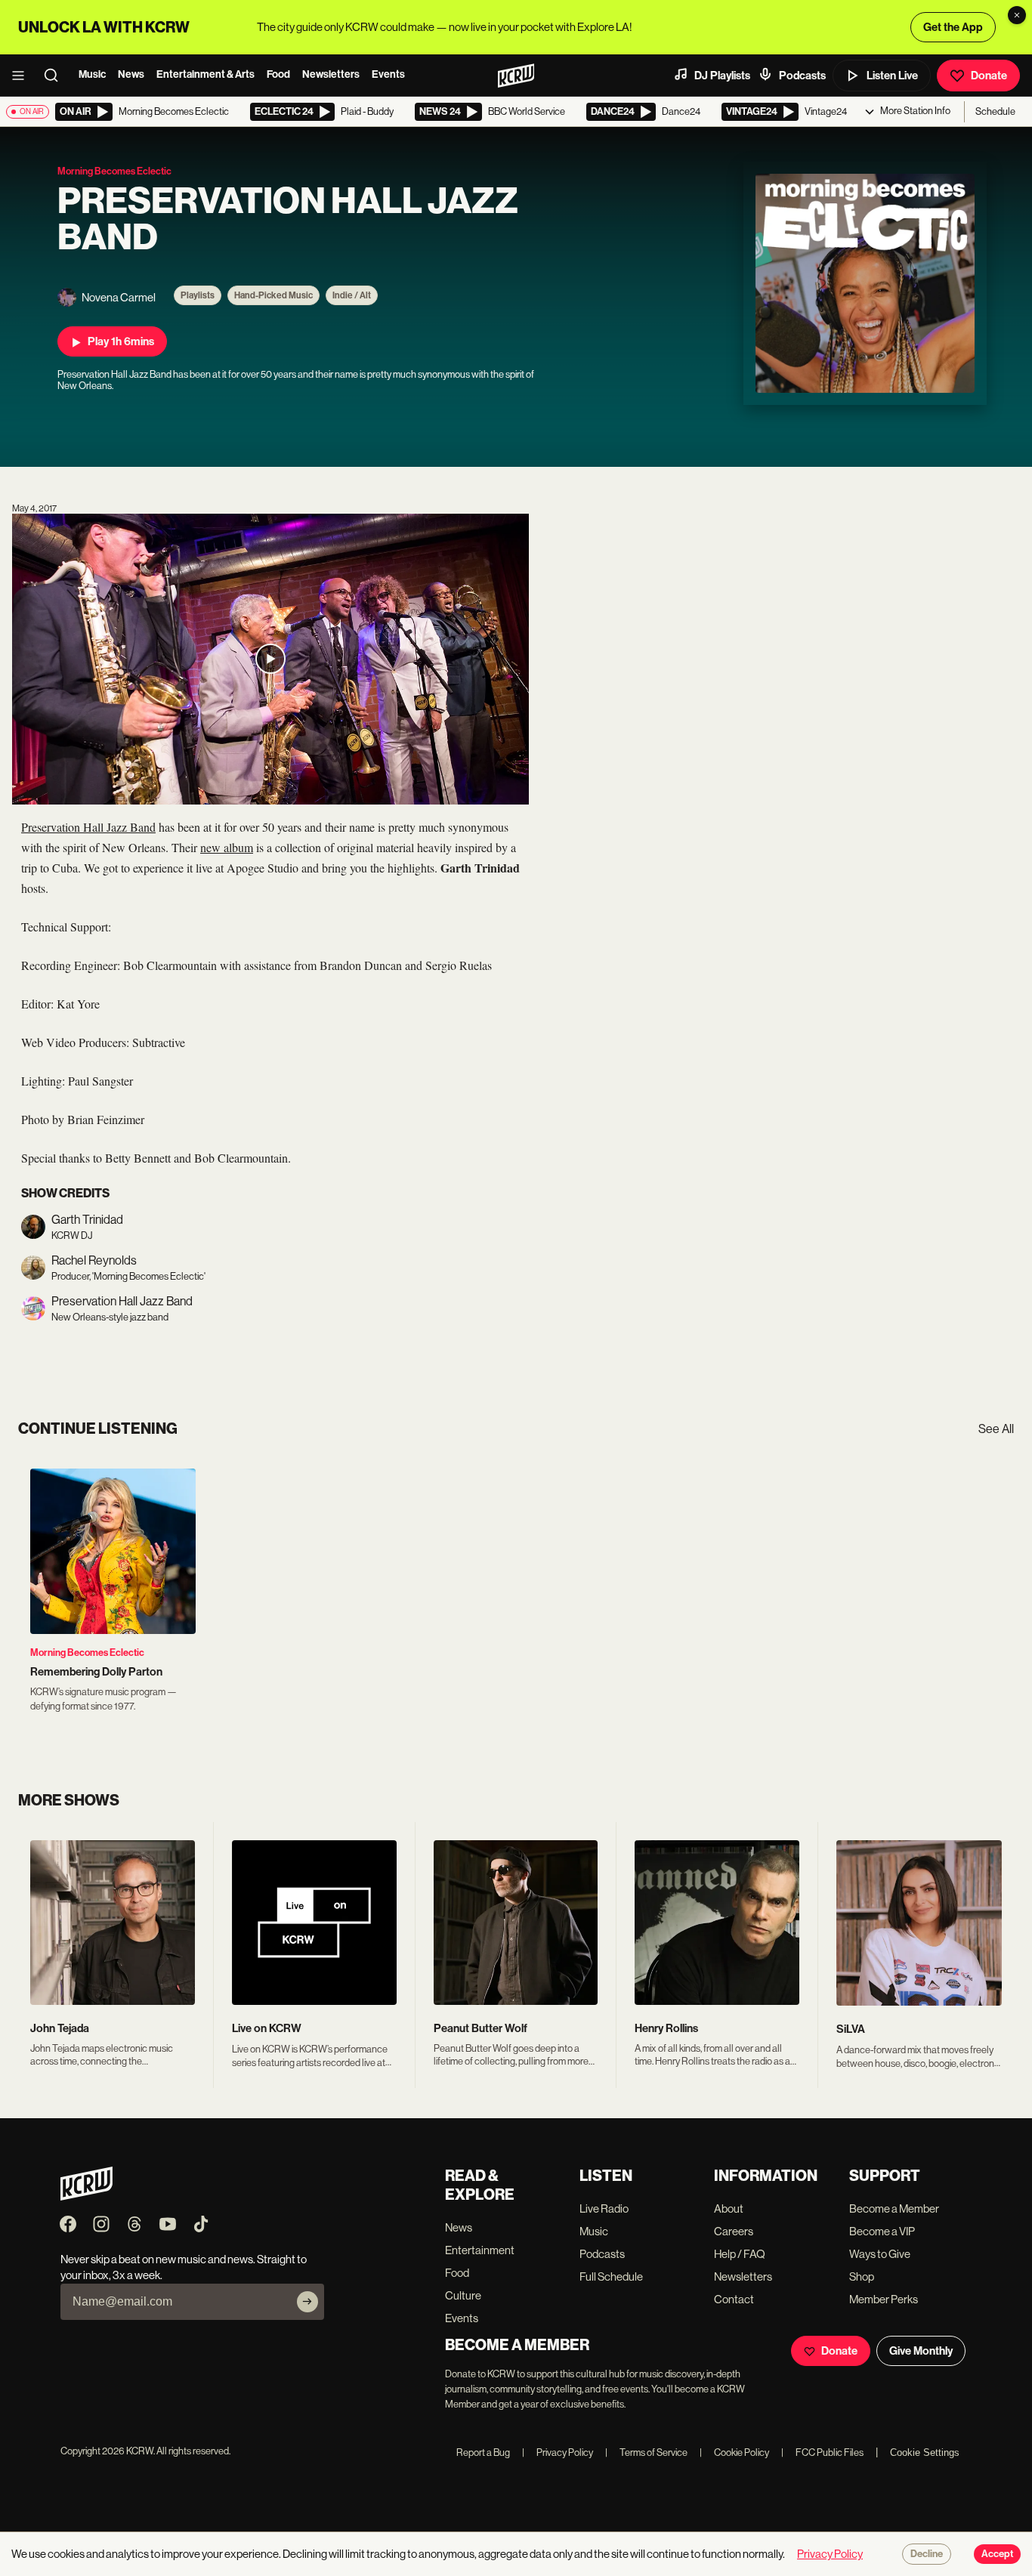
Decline (927, 2554)
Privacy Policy (558, 2452)
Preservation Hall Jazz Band (88, 827)
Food (278, 74)
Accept (997, 2554)
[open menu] (23, 76)
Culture (463, 2295)
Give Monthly (921, 2351)
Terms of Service (646, 2452)
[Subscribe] (307, 2302)
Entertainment (480, 2250)
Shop (862, 2276)
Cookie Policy (734, 2452)
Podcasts (802, 76)
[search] (56, 76)
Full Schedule (611, 2276)
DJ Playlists (722, 76)
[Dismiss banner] (1017, 15)
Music (92, 74)
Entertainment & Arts (205, 74)
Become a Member (894, 2208)
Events (388, 74)
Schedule (995, 111)
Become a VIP (882, 2231)
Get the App (953, 27)
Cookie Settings (925, 2452)
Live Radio (604, 2208)
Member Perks (884, 2299)
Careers (734, 2231)
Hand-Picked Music (273, 295)
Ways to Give (880, 2254)
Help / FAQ (740, 2254)
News (131, 74)
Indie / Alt (352, 295)
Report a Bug (483, 2452)
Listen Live (892, 76)
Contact (734, 2299)
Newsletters (331, 74)
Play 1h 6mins (121, 341)
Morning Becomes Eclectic (87, 1652)
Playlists (198, 295)
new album (227, 847)
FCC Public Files (822, 2452)
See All (996, 1429)
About (729, 2208)
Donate (989, 76)
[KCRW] (87, 2196)
